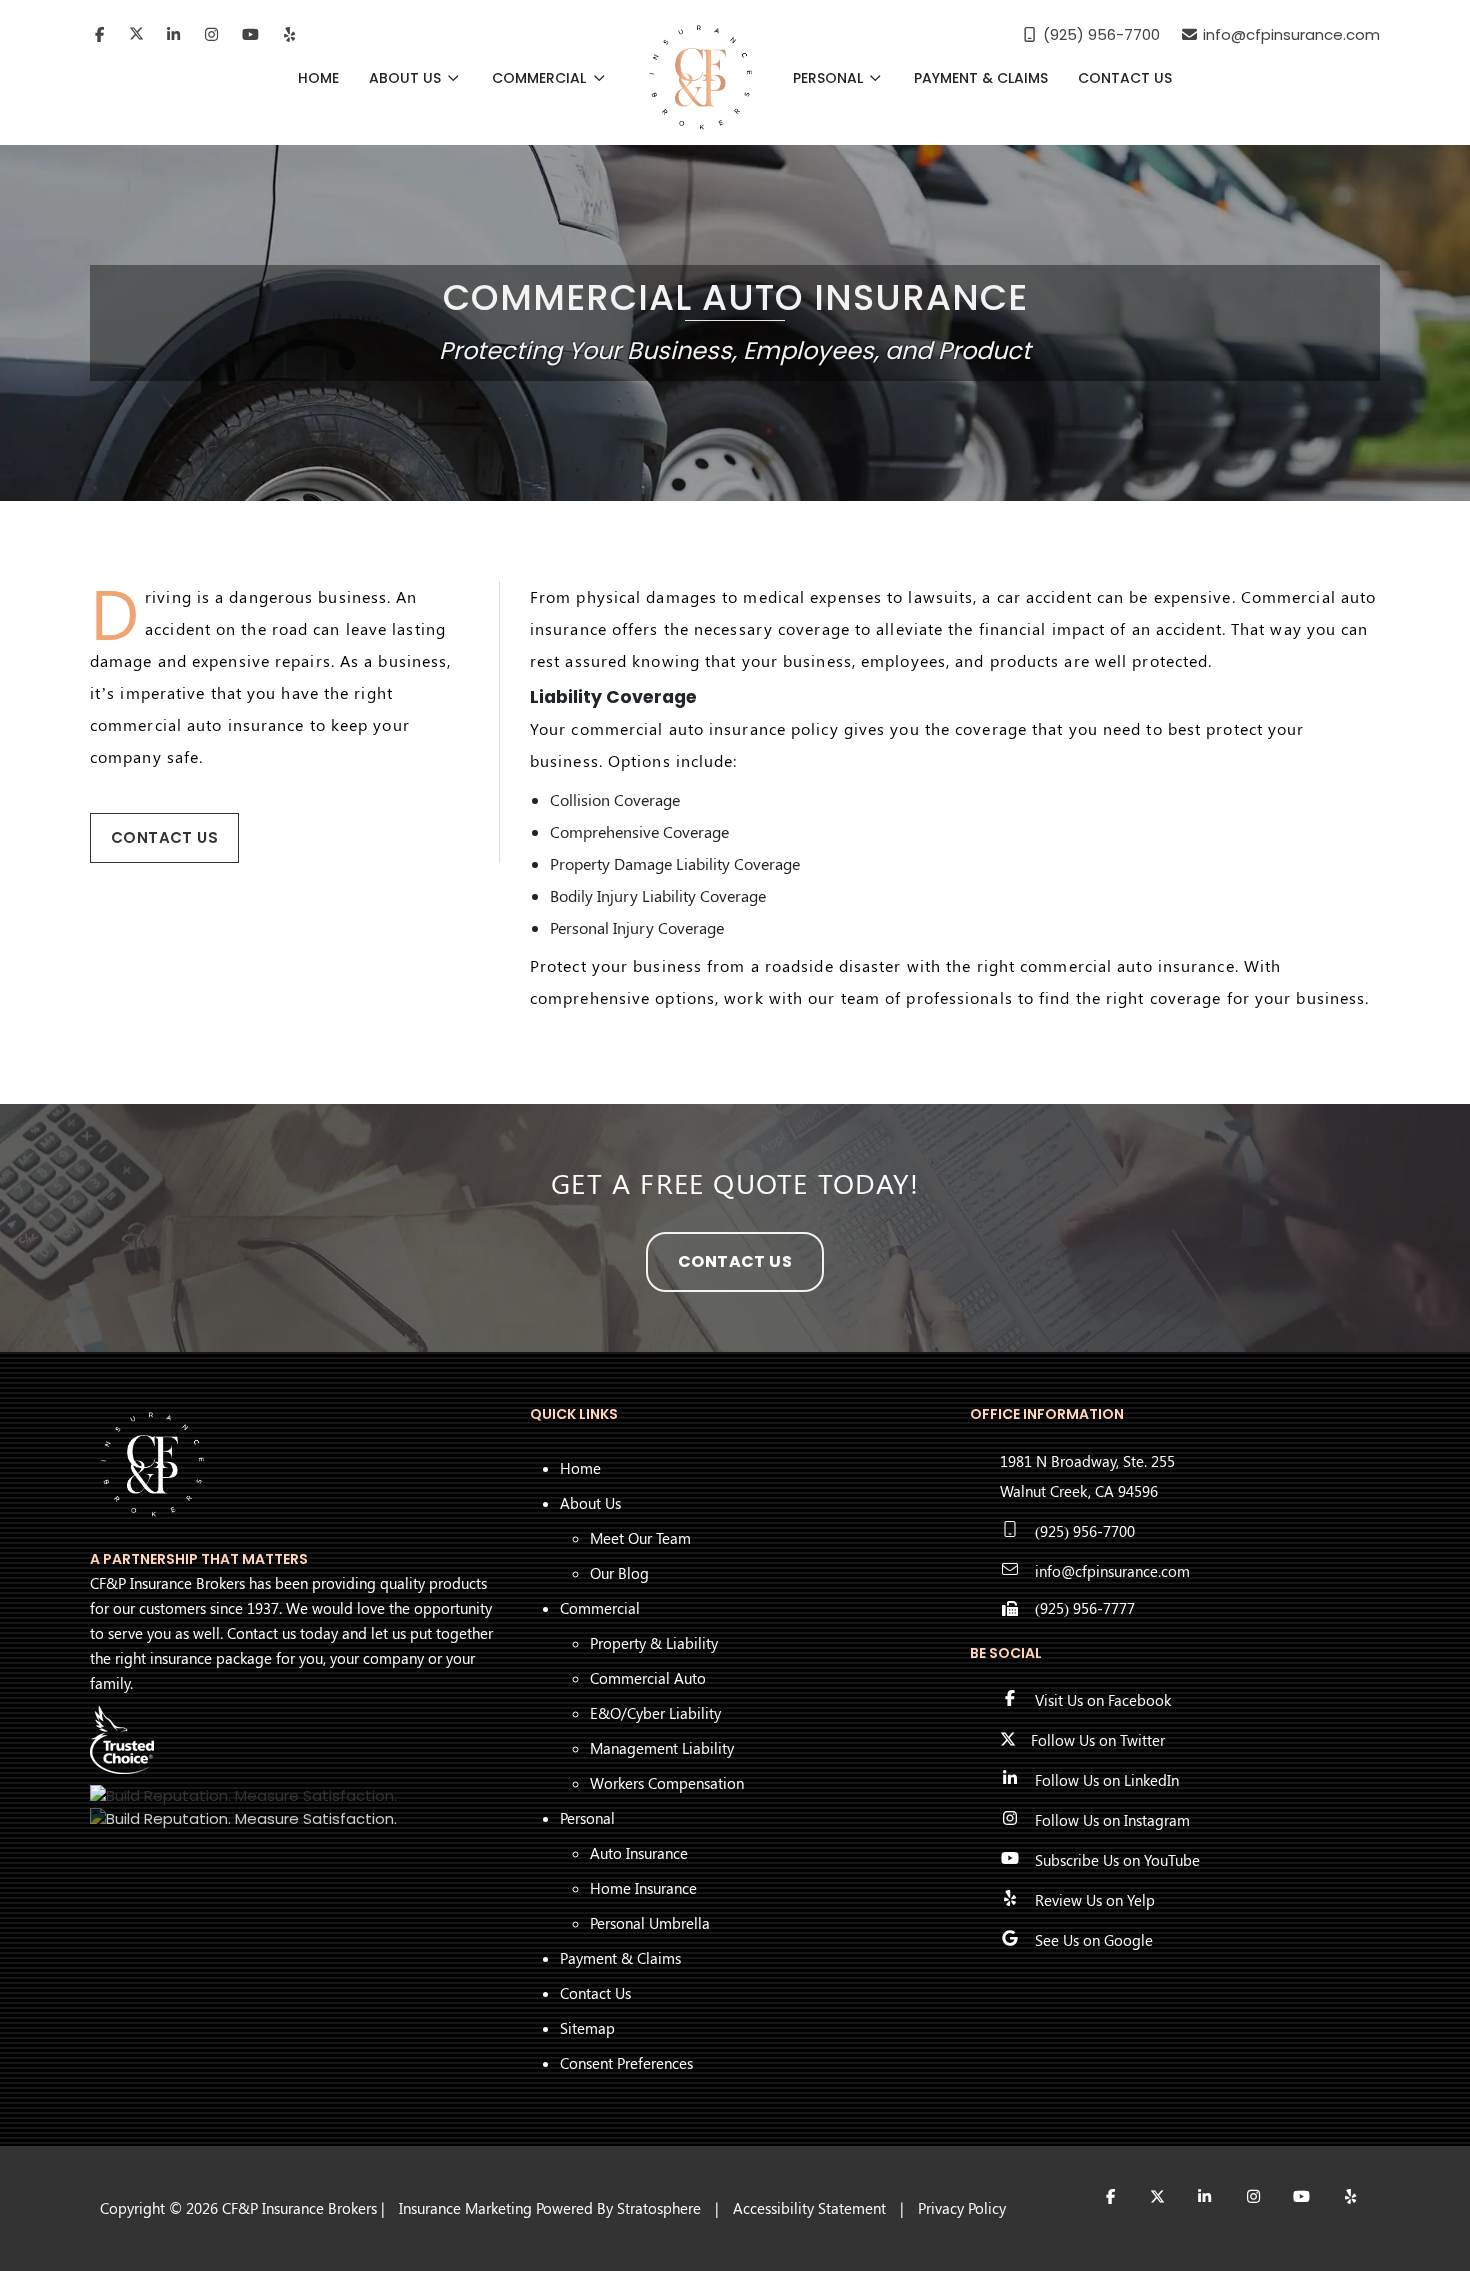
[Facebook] (99, 35)
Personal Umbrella (650, 1923)
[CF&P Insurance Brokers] (700, 77)
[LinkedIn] (173, 35)
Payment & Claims (981, 78)
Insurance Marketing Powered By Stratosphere (550, 2208)
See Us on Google (1094, 1940)
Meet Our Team (640, 1538)
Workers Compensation (667, 1783)
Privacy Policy (962, 2208)
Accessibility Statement (809, 2208)
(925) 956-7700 (1085, 1531)
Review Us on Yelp (1095, 1900)
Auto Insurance (639, 1853)
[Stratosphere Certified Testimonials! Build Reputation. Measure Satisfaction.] (243, 1795)
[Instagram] (212, 35)
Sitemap (587, 2028)
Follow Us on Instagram (1112, 1820)
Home (318, 78)
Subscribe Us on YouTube (1117, 1860)
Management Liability (662, 1748)
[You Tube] (250, 35)
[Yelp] (289, 35)
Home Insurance (643, 1888)
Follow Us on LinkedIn (1107, 1780)
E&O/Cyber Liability (655, 1713)
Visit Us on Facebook (1103, 1700)
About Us (407, 78)
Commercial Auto (648, 1678)
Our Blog (619, 1573)
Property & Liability (654, 1643)
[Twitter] (136, 35)
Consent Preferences (626, 2063)
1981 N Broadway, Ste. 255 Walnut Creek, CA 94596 (1087, 1476)
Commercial (541, 78)
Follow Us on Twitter (1098, 1740)
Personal (830, 78)
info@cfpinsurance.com (1112, 1571)
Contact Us (1125, 78)
